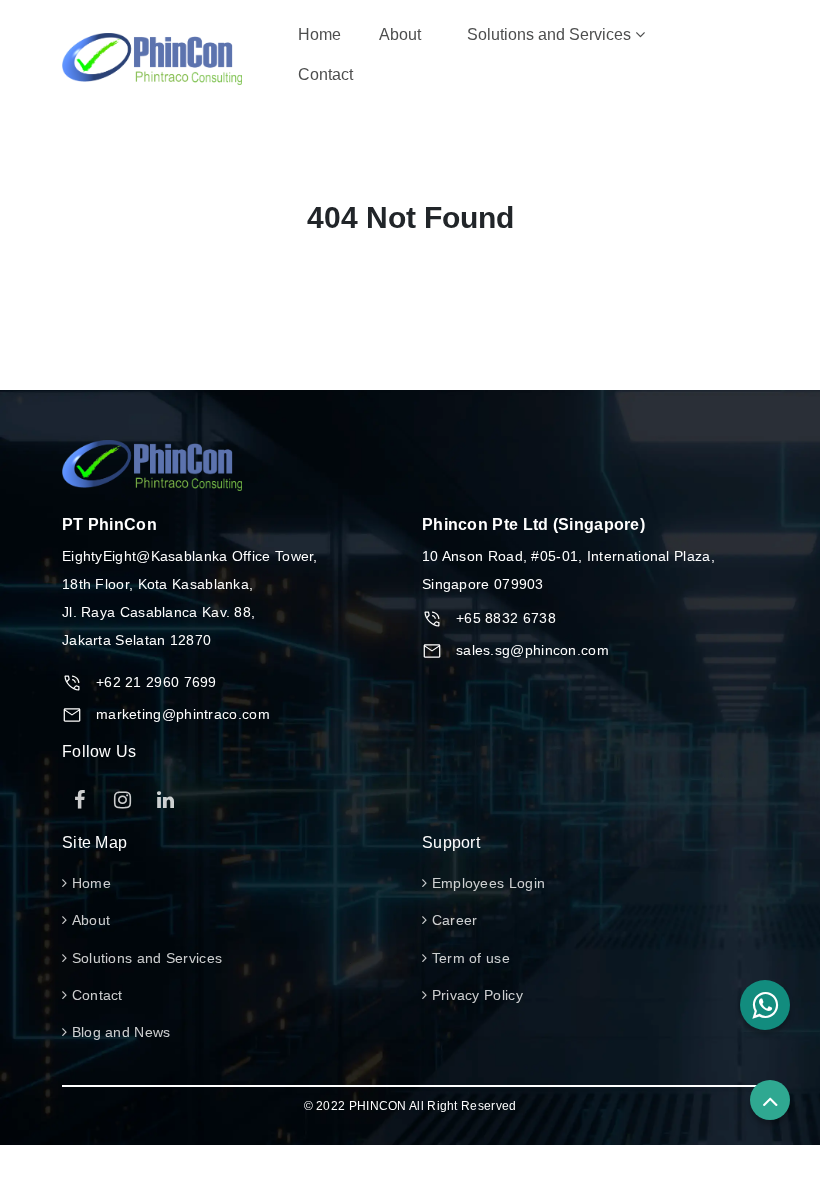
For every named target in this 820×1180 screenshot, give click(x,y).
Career (452, 920)
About (400, 34)
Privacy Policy (475, 995)
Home (323, 34)
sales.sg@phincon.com (532, 650)
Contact (325, 74)
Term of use (468, 958)
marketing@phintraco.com (183, 714)
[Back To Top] (770, 1100)
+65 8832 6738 (506, 618)
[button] (765, 1005)
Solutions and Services (551, 34)
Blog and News (118, 1032)
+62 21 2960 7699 (156, 682)
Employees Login (486, 883)
